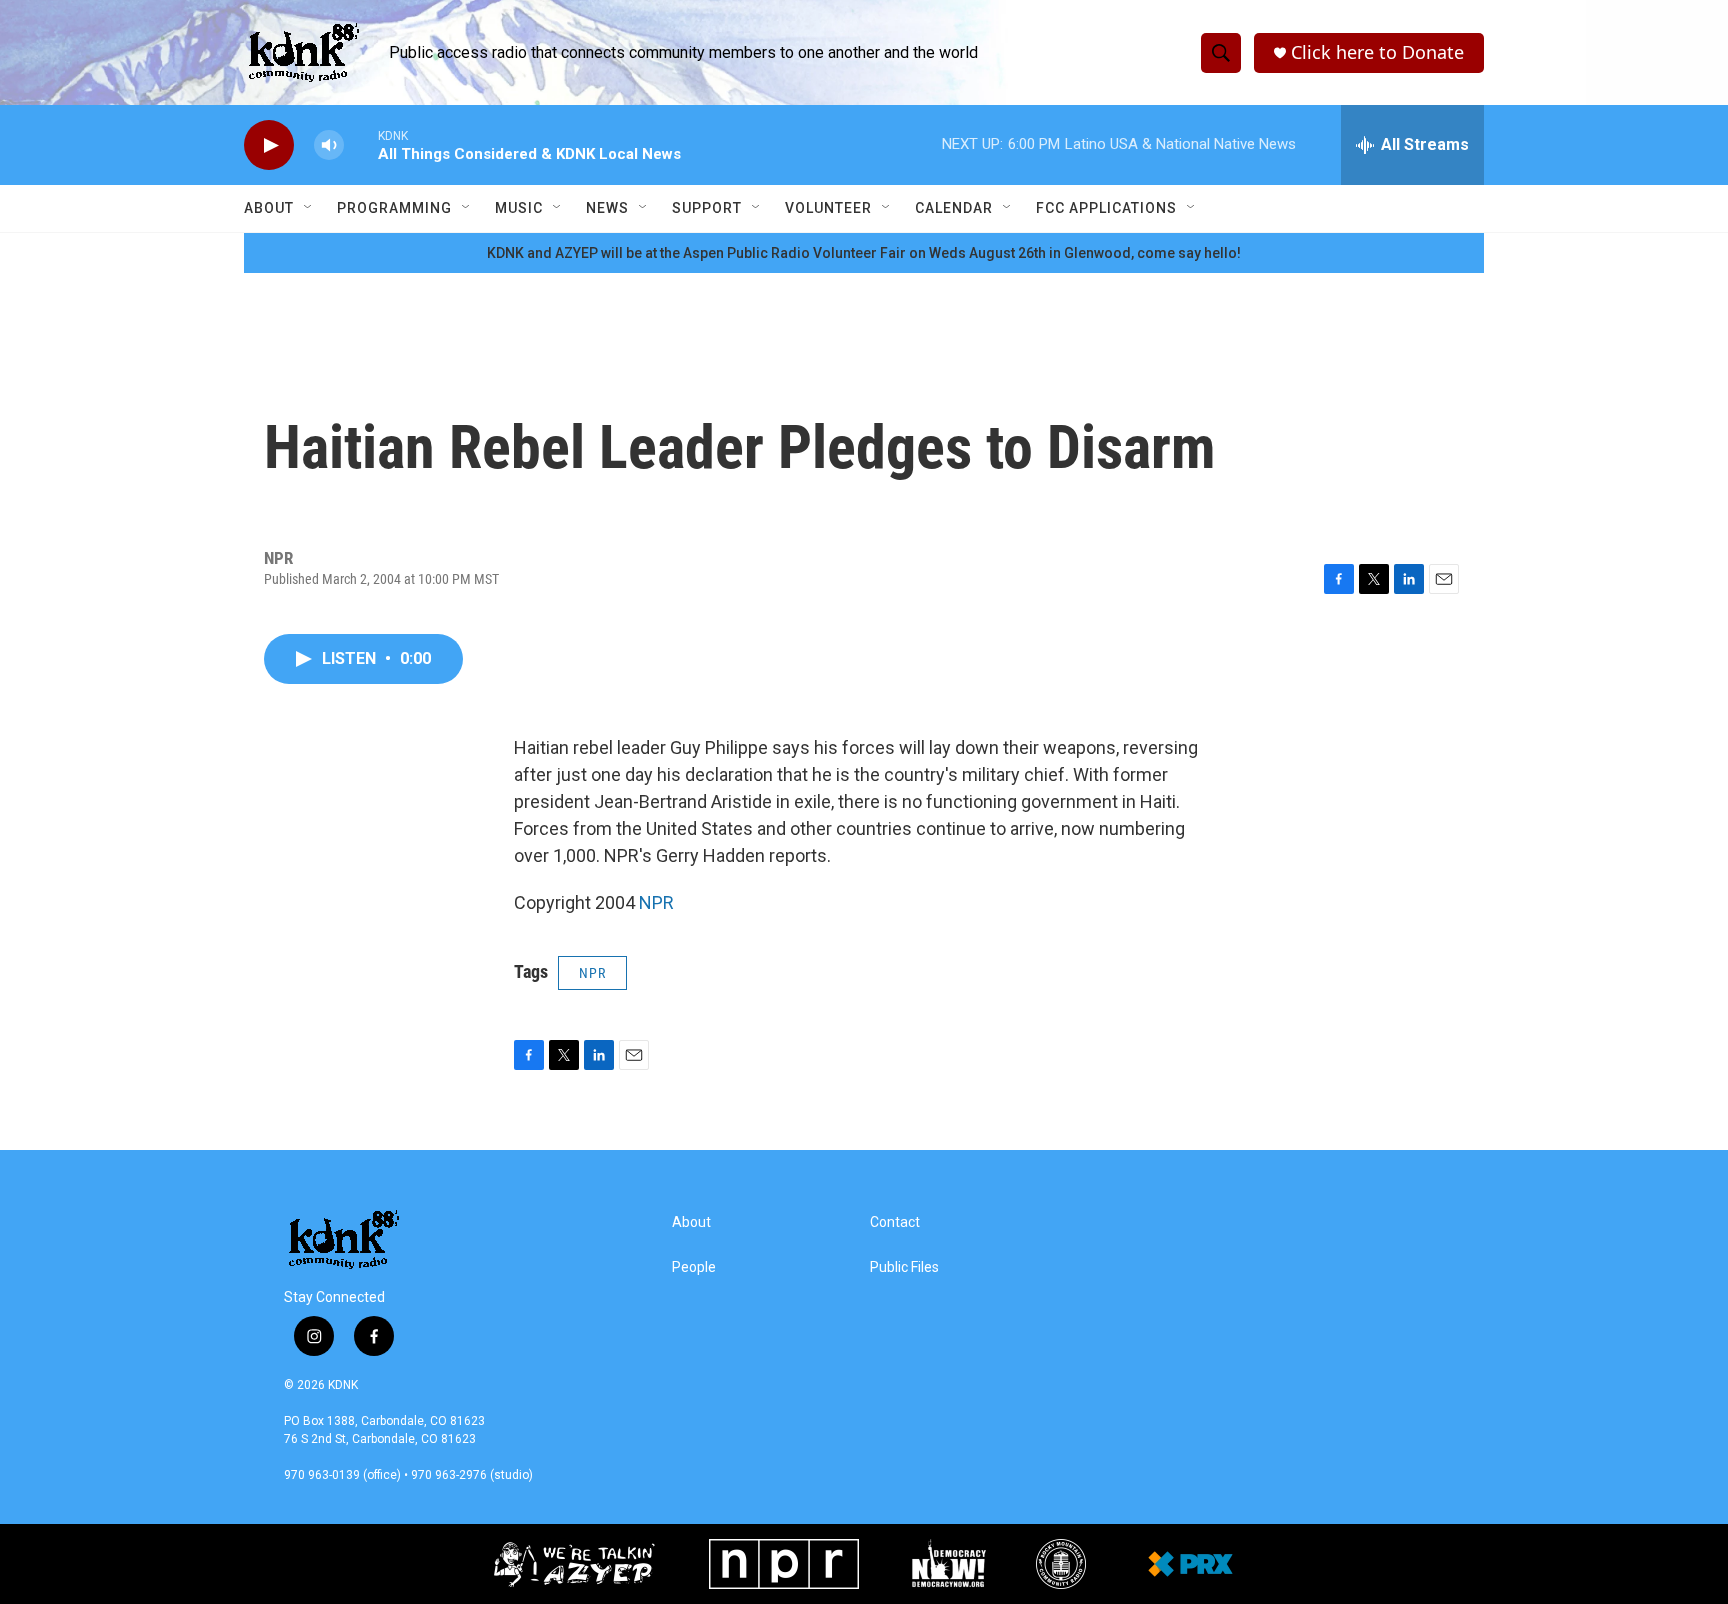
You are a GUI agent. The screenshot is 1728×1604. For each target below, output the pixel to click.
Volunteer (828, 208)
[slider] (361, 144)
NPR (656, 902)
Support (707, 208)
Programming (394, 208)
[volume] (329, 145)
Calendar (954, 208)
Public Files (904, 1267)
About (269, 208)
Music (519, 208)
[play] (269, 145)
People (694, 1267)
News (607, 208)
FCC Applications (1106, 208)
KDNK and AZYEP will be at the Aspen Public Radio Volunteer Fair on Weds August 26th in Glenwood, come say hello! (864, 253)
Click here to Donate (1377, 52)
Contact (895, 1222)
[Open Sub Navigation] (309, 208)
